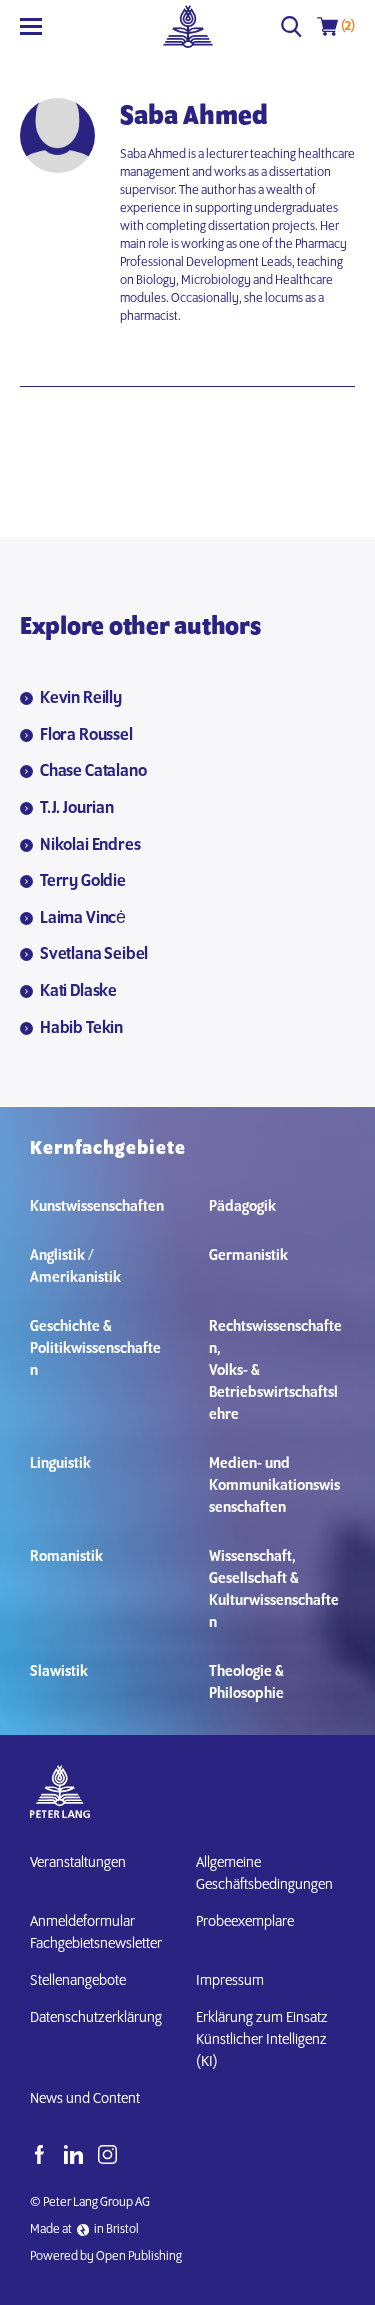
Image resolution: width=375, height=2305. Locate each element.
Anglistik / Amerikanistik (75, 1267)
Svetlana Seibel (94, 955)
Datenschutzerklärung (96, 2018)
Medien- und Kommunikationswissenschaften (274, 1486)
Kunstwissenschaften (97, 1207)
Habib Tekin (81, 1029)
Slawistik (59, 1672)
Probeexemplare (245, 1922)
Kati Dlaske (78, 992)
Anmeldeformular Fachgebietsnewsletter (96, 1933)
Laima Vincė (83, 919)
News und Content (85, 2099)
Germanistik (248, 1256)
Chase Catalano (93, 772)
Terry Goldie (83, 882)
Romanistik (66, 1557)
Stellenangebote (78, 1981)
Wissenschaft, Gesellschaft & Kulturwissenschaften (274, 1590)
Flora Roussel (86, 736)
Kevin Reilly (81, 699)
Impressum (230, 1981)
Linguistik (60, 1464)
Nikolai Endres (90, 846)
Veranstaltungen (78, 1863)
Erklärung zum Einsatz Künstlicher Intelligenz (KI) (262, 2040)
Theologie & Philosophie (246, 1683)
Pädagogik (242, 1207)
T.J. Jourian (77, 809)
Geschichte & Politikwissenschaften (95, 1349)
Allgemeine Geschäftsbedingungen (264, 1874)
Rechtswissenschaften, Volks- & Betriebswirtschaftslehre (275, 1371)
